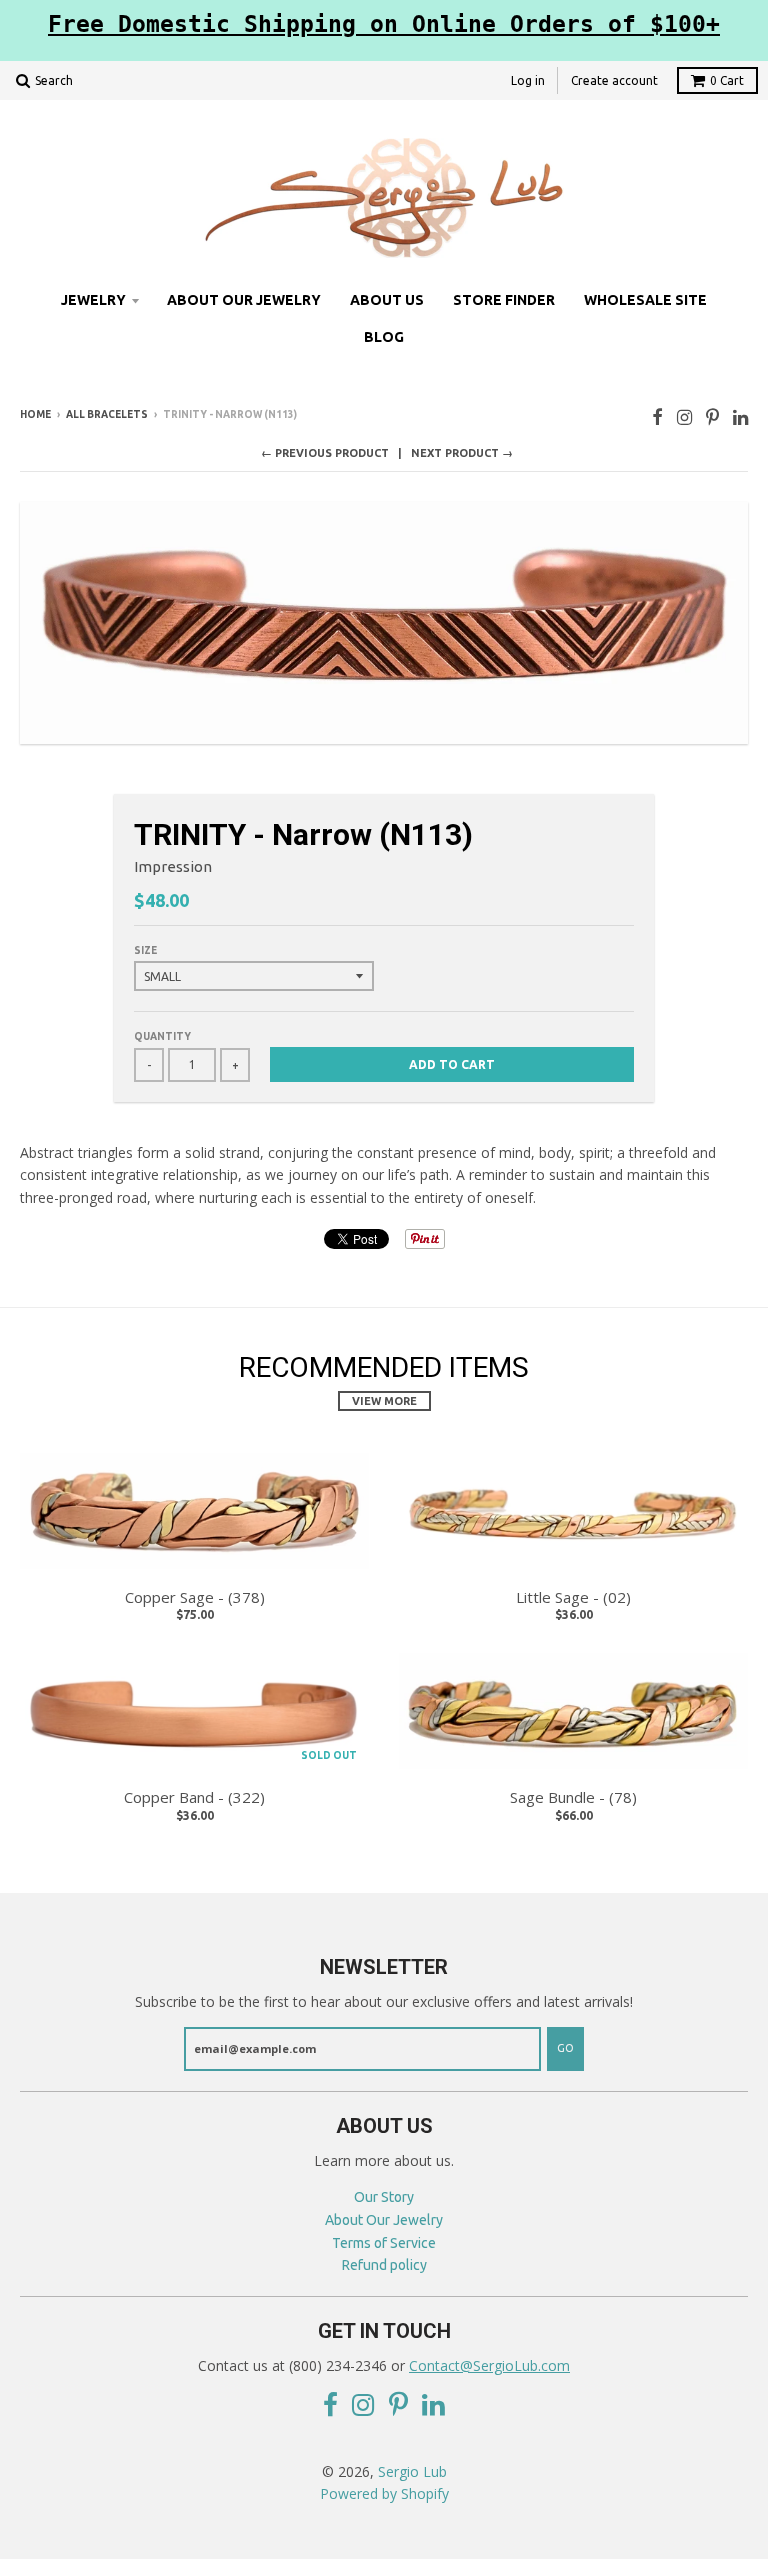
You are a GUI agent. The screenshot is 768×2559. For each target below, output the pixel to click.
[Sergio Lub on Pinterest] (712, 416)
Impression (173, 866)
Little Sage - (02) (573, 1597)
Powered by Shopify (384, 2493)
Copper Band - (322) (194, 1797)
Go (565, 2048)
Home (35, 414)
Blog (384, 337)
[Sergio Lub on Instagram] (684, 416)
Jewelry (93, 300)
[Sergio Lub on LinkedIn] (740, 416)
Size (145, 950)
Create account (614, 80)
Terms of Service (384, 2243)
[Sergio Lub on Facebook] (657, 416)
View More (384, 1401)
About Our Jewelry (244, 300)
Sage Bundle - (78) (573, 1797)
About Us (387, 300)
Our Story (384, 2197)
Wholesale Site (645, 300)
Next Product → (462, 453)
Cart (727, 80)
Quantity (162, 1036)
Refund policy (384, 2265)
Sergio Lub (412, 2471)
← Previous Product (325, 453)
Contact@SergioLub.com (489, 2365)
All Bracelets (107, 414)
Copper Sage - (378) (195, 1597)
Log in (528, 80)
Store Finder (504, 300)
